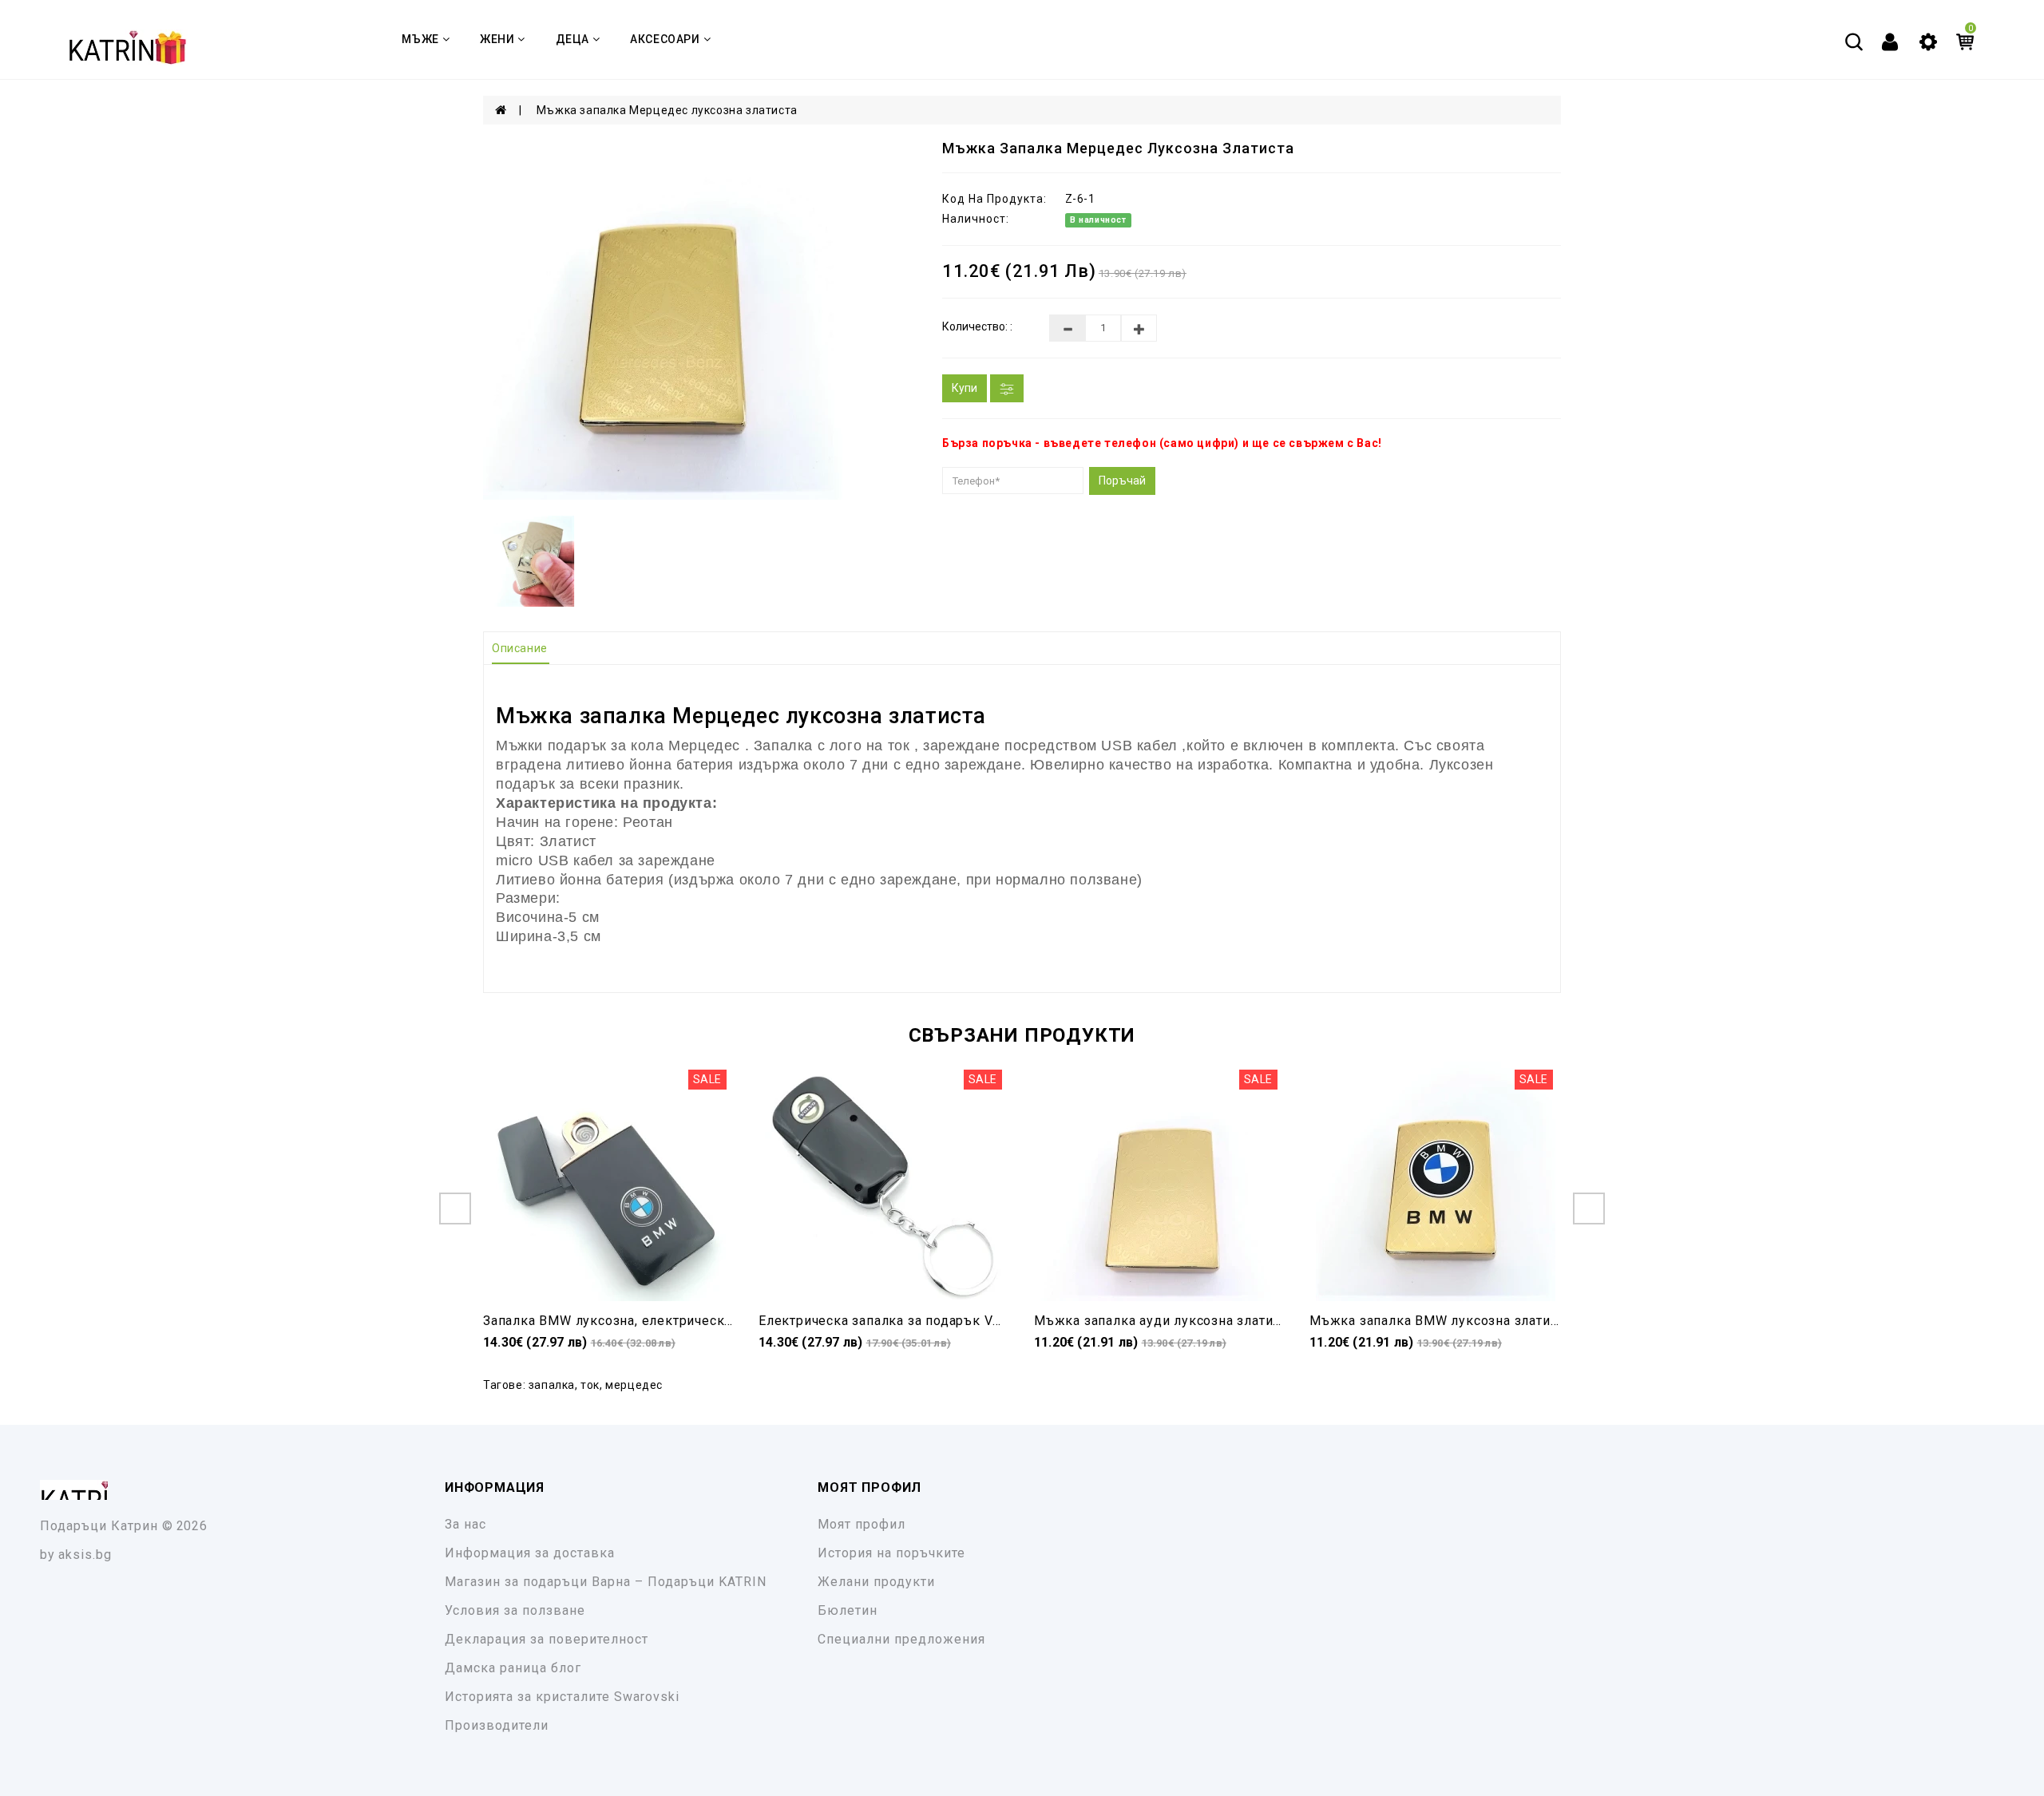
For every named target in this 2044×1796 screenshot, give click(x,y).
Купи (965, 388)
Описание (520, 648)
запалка (552, 1385)
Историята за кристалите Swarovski (562, 1697)
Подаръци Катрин (99, 1526)
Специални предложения (901, 1639)
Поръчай (1122, 481)
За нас (465, 1524)
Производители (497, 1725)
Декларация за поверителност (547, 1639)
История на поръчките (891, 1553)
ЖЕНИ (497, 39)
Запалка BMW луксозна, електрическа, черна (630, 1321)
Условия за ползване (515, 1610)
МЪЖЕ (420, 39)
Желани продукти (876, 1582)
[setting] (1928, 41)
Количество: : (977, 326)
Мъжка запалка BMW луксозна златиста (1440, 1321)
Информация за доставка (530, 1553)
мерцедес (634, 1385)
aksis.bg (85, 1555)
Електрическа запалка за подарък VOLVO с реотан (923, 1321)
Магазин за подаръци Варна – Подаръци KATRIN (606, 1582)
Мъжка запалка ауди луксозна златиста (1164, 1321)
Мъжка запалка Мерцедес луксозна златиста (667, 110)
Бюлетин (848, 1610)
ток (590, 1385)
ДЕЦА (572, 39)
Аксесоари (665, 39)
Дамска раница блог (513, 1668)
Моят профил (862, 1524)
